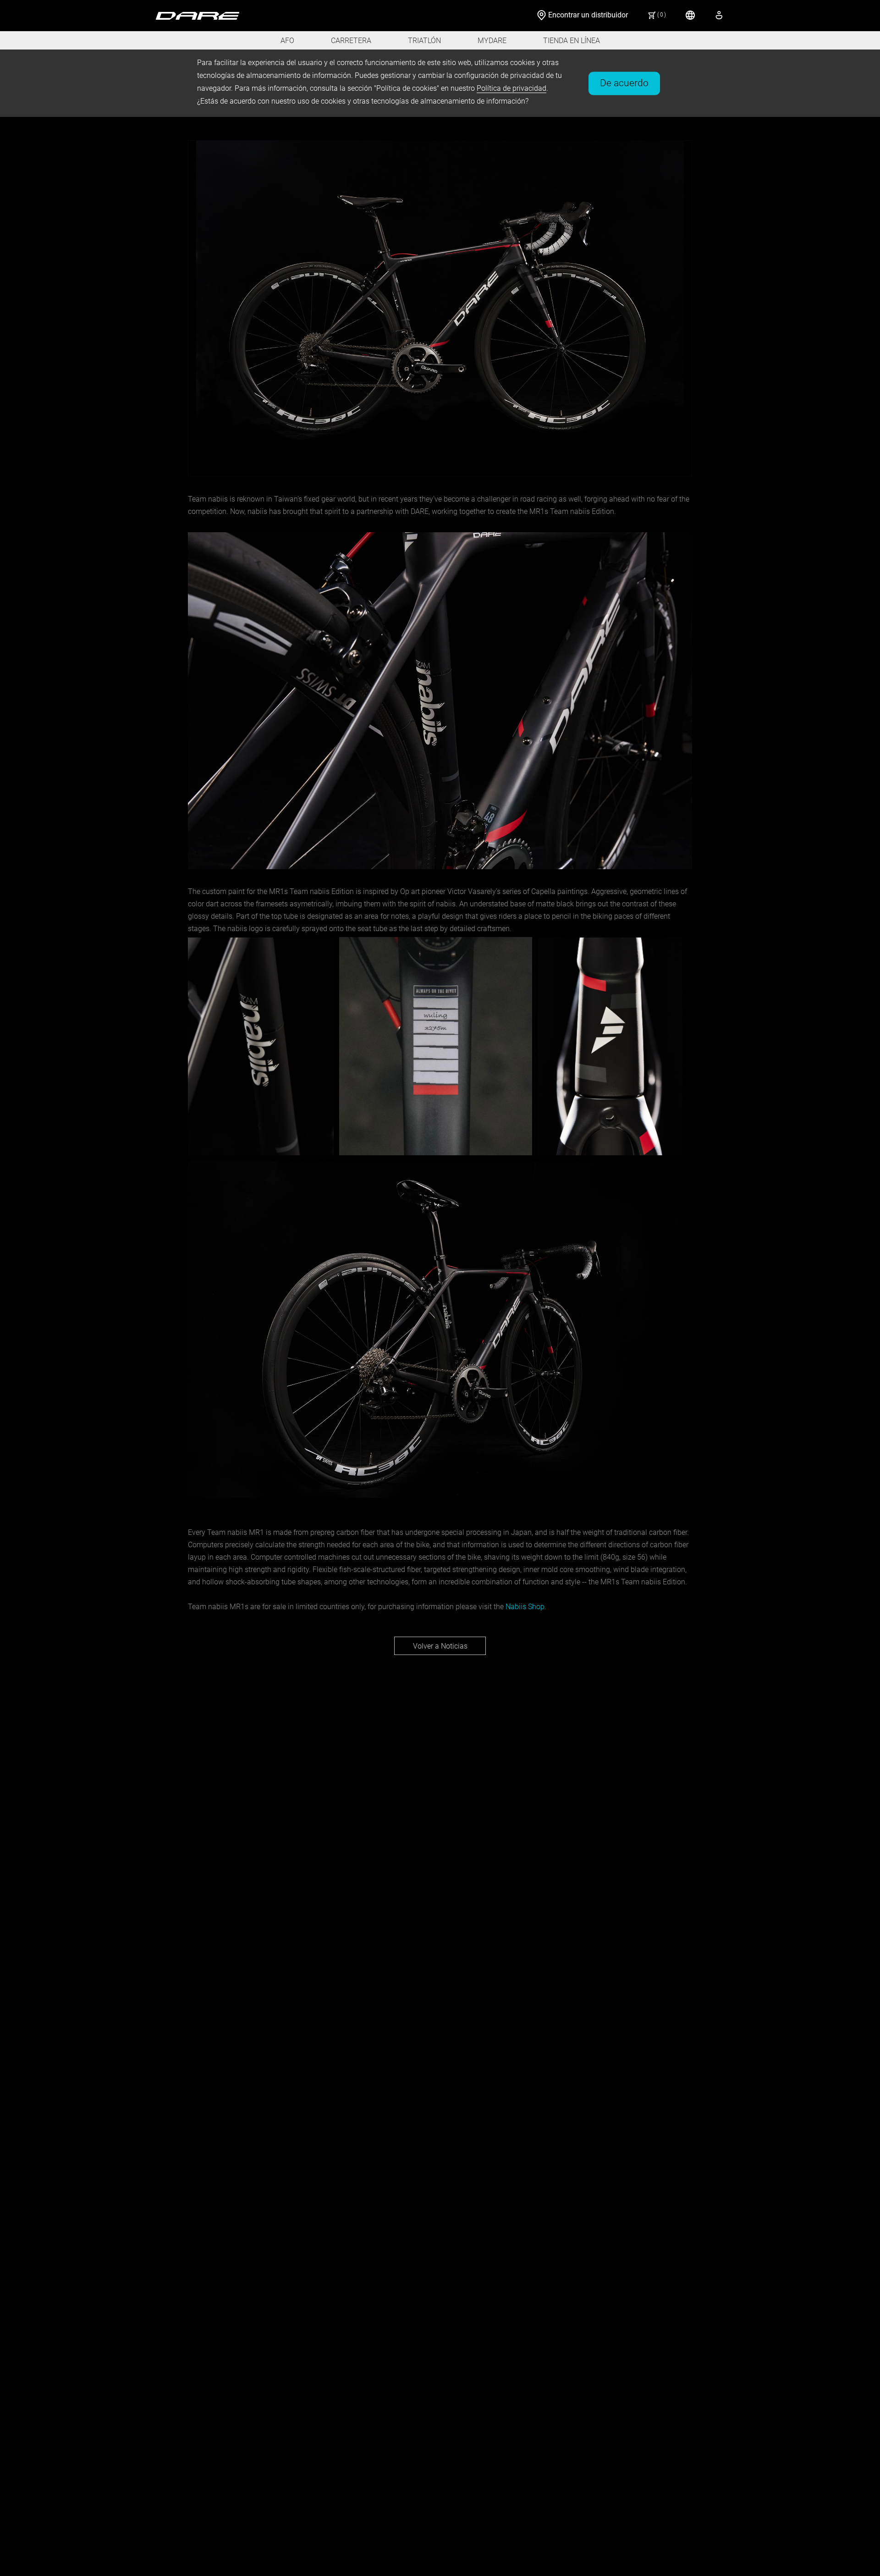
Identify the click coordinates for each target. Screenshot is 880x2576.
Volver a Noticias (440, 1646)
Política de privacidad (511, 88)
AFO (287, 41)
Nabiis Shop (525, 1607)
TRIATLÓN (424, 41)
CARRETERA (351, 41)
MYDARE (492, 41)
